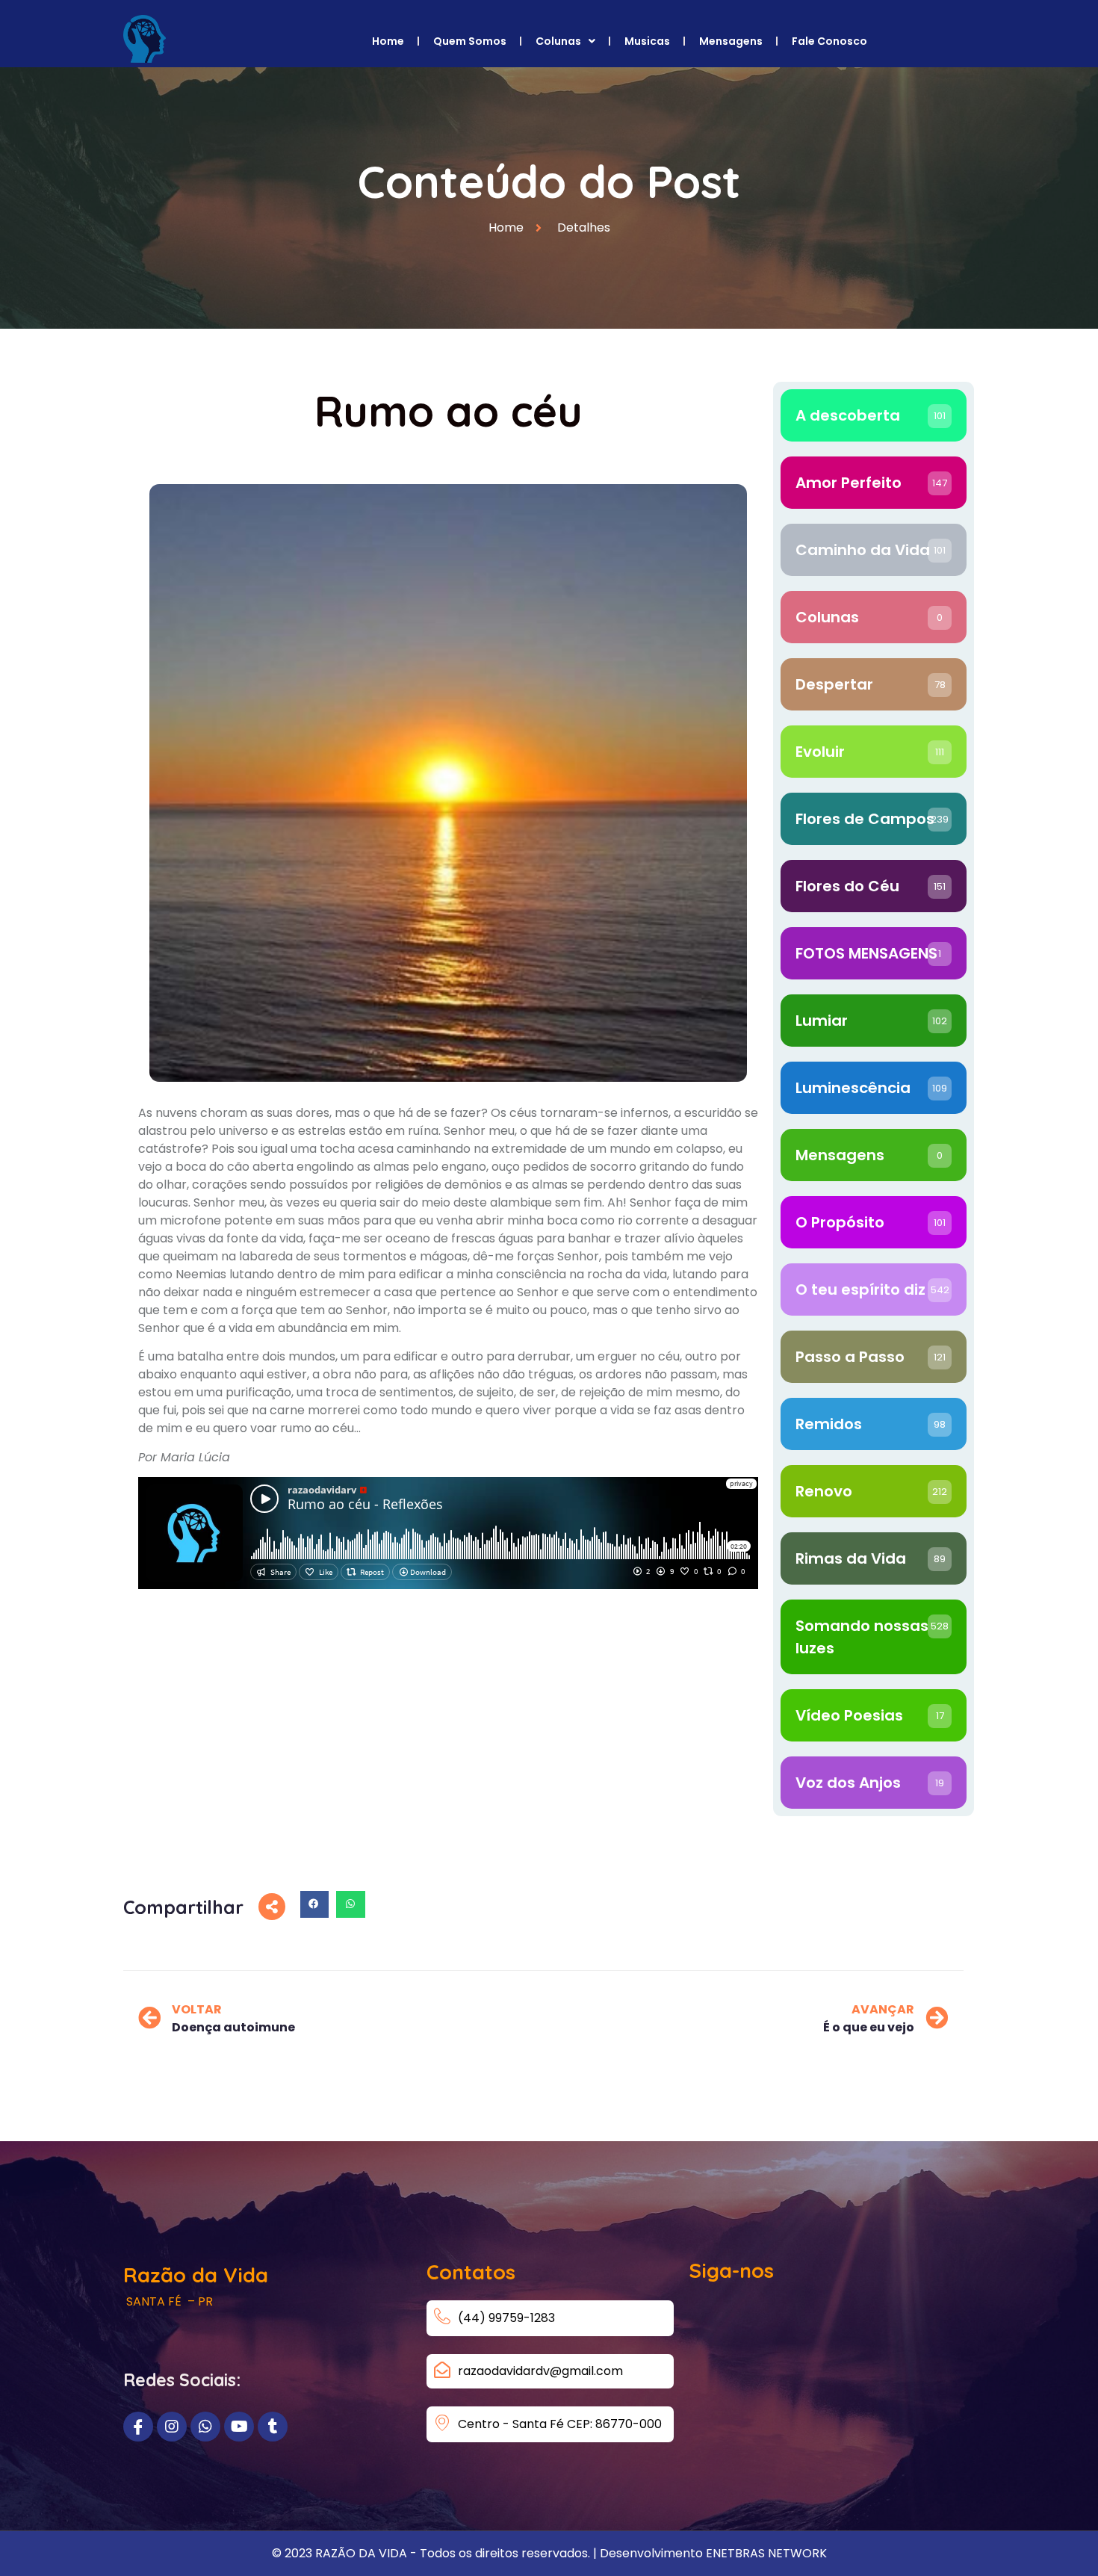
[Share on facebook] (314, 1904)
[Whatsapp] (205, 2427)
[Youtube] (239, 2427)
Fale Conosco (829, 41)
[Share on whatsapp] (350, 1904)
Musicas (647, 41)
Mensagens (731, 41)
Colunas (558, 41)
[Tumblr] (273, 2427)
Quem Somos (470, 41)
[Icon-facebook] (138, 2427)
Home (388, 41)
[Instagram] (172, 2427)
